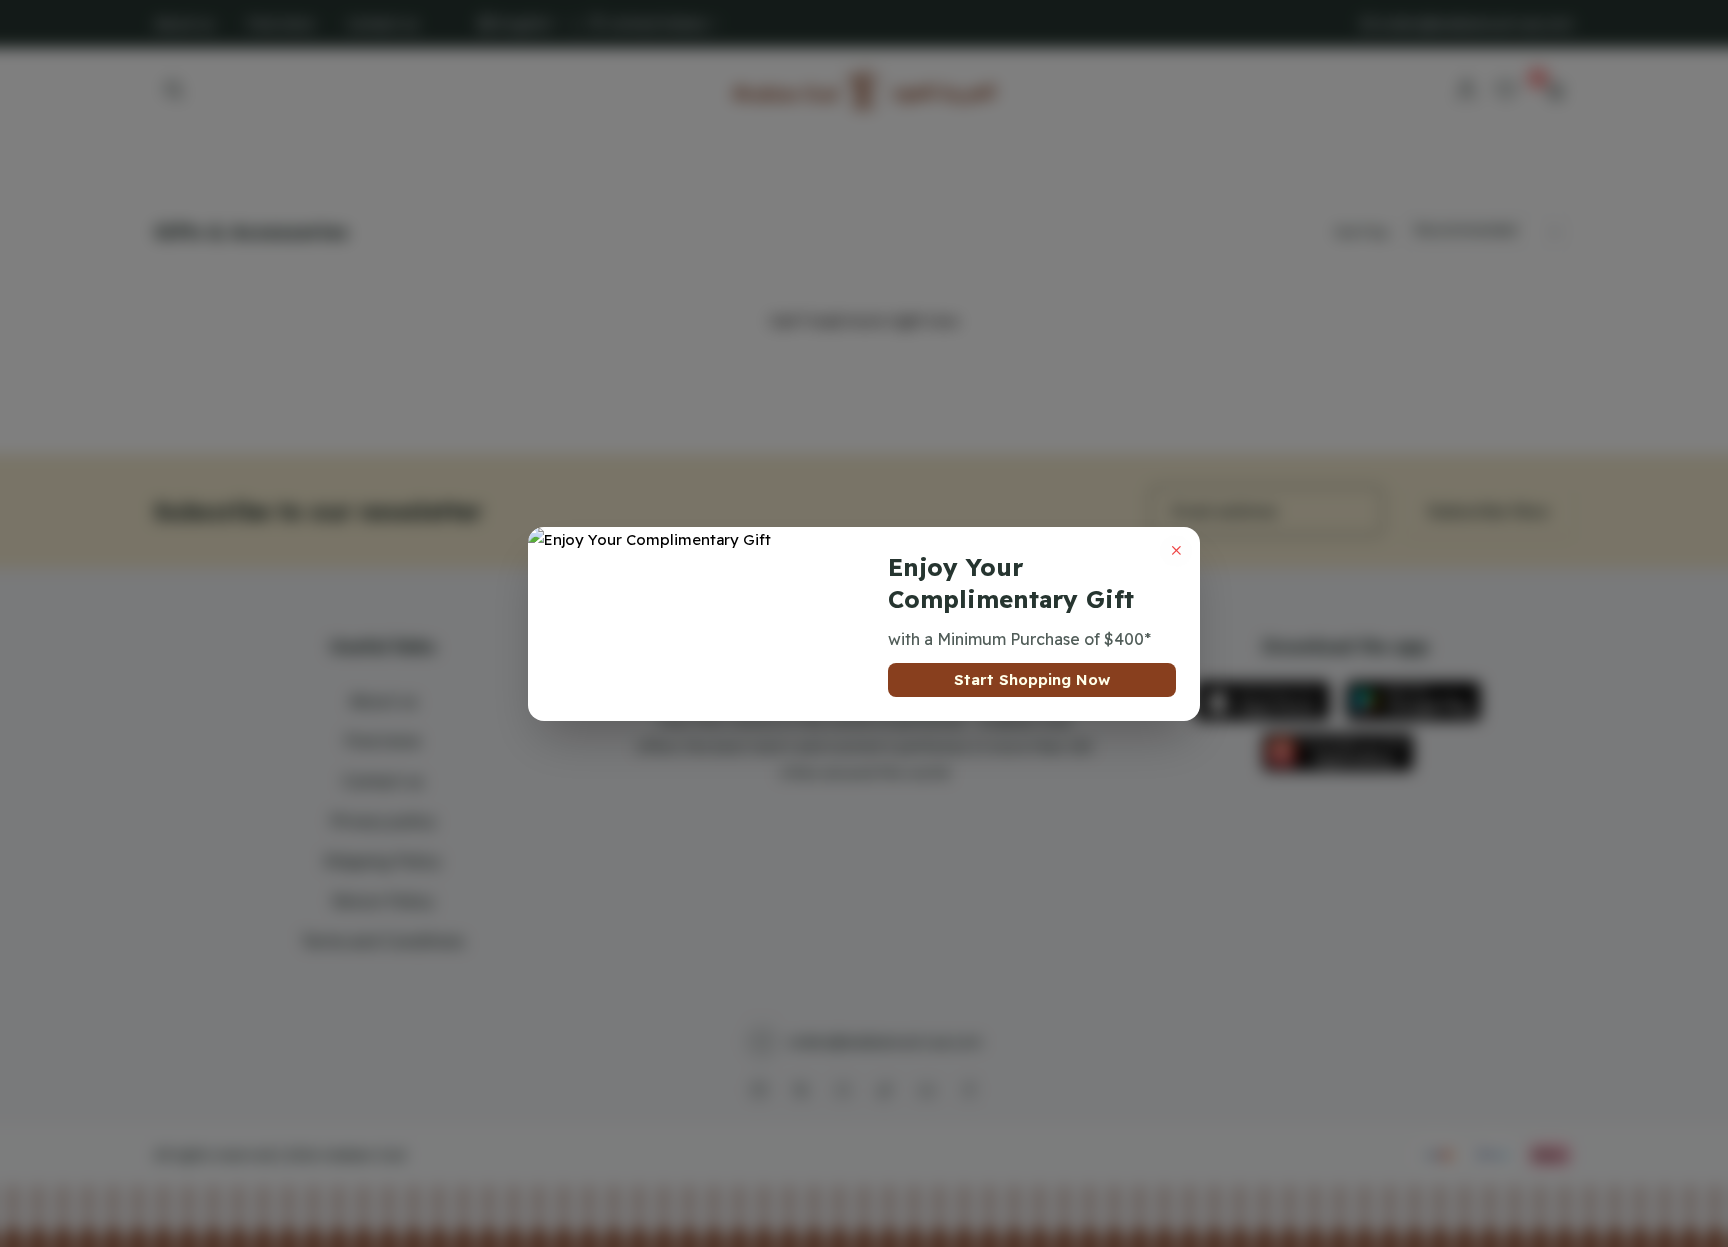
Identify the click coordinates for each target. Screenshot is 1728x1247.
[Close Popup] (1176, 551)
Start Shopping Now (1032, 679)
